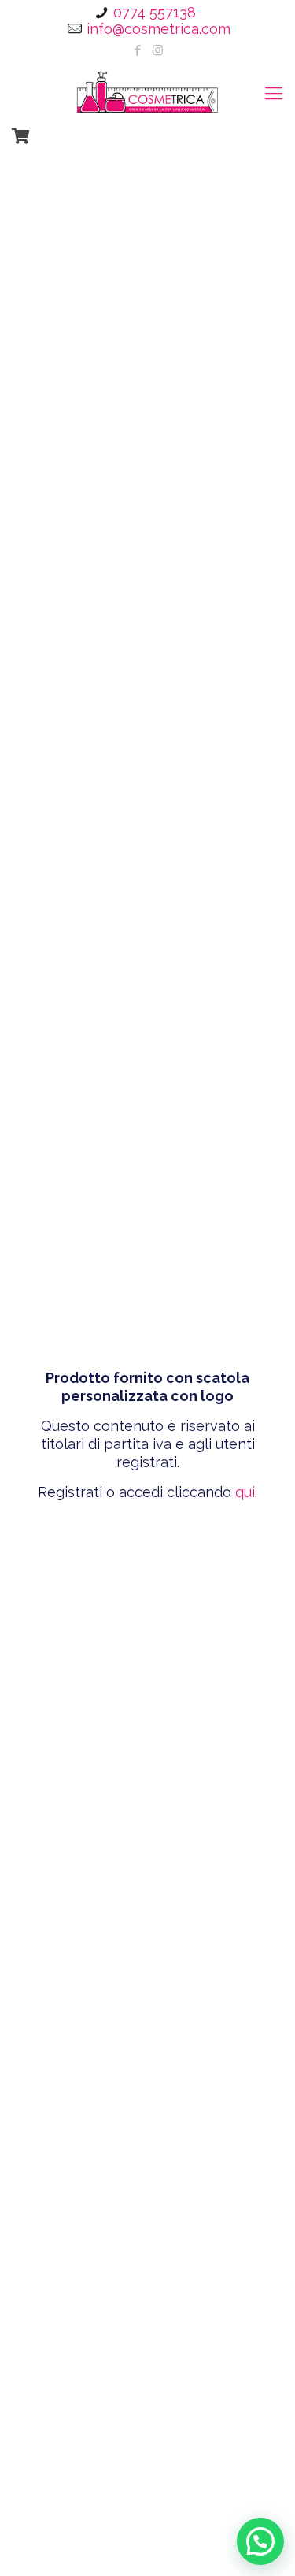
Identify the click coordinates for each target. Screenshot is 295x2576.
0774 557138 (155, 12)
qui (245, 1492)
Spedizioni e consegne (170, 2551)
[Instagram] (158, 50)
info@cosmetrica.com (159, 29)
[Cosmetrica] (147, 91)
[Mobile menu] (274, 93)
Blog (64, 2551)
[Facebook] (137, 50)
